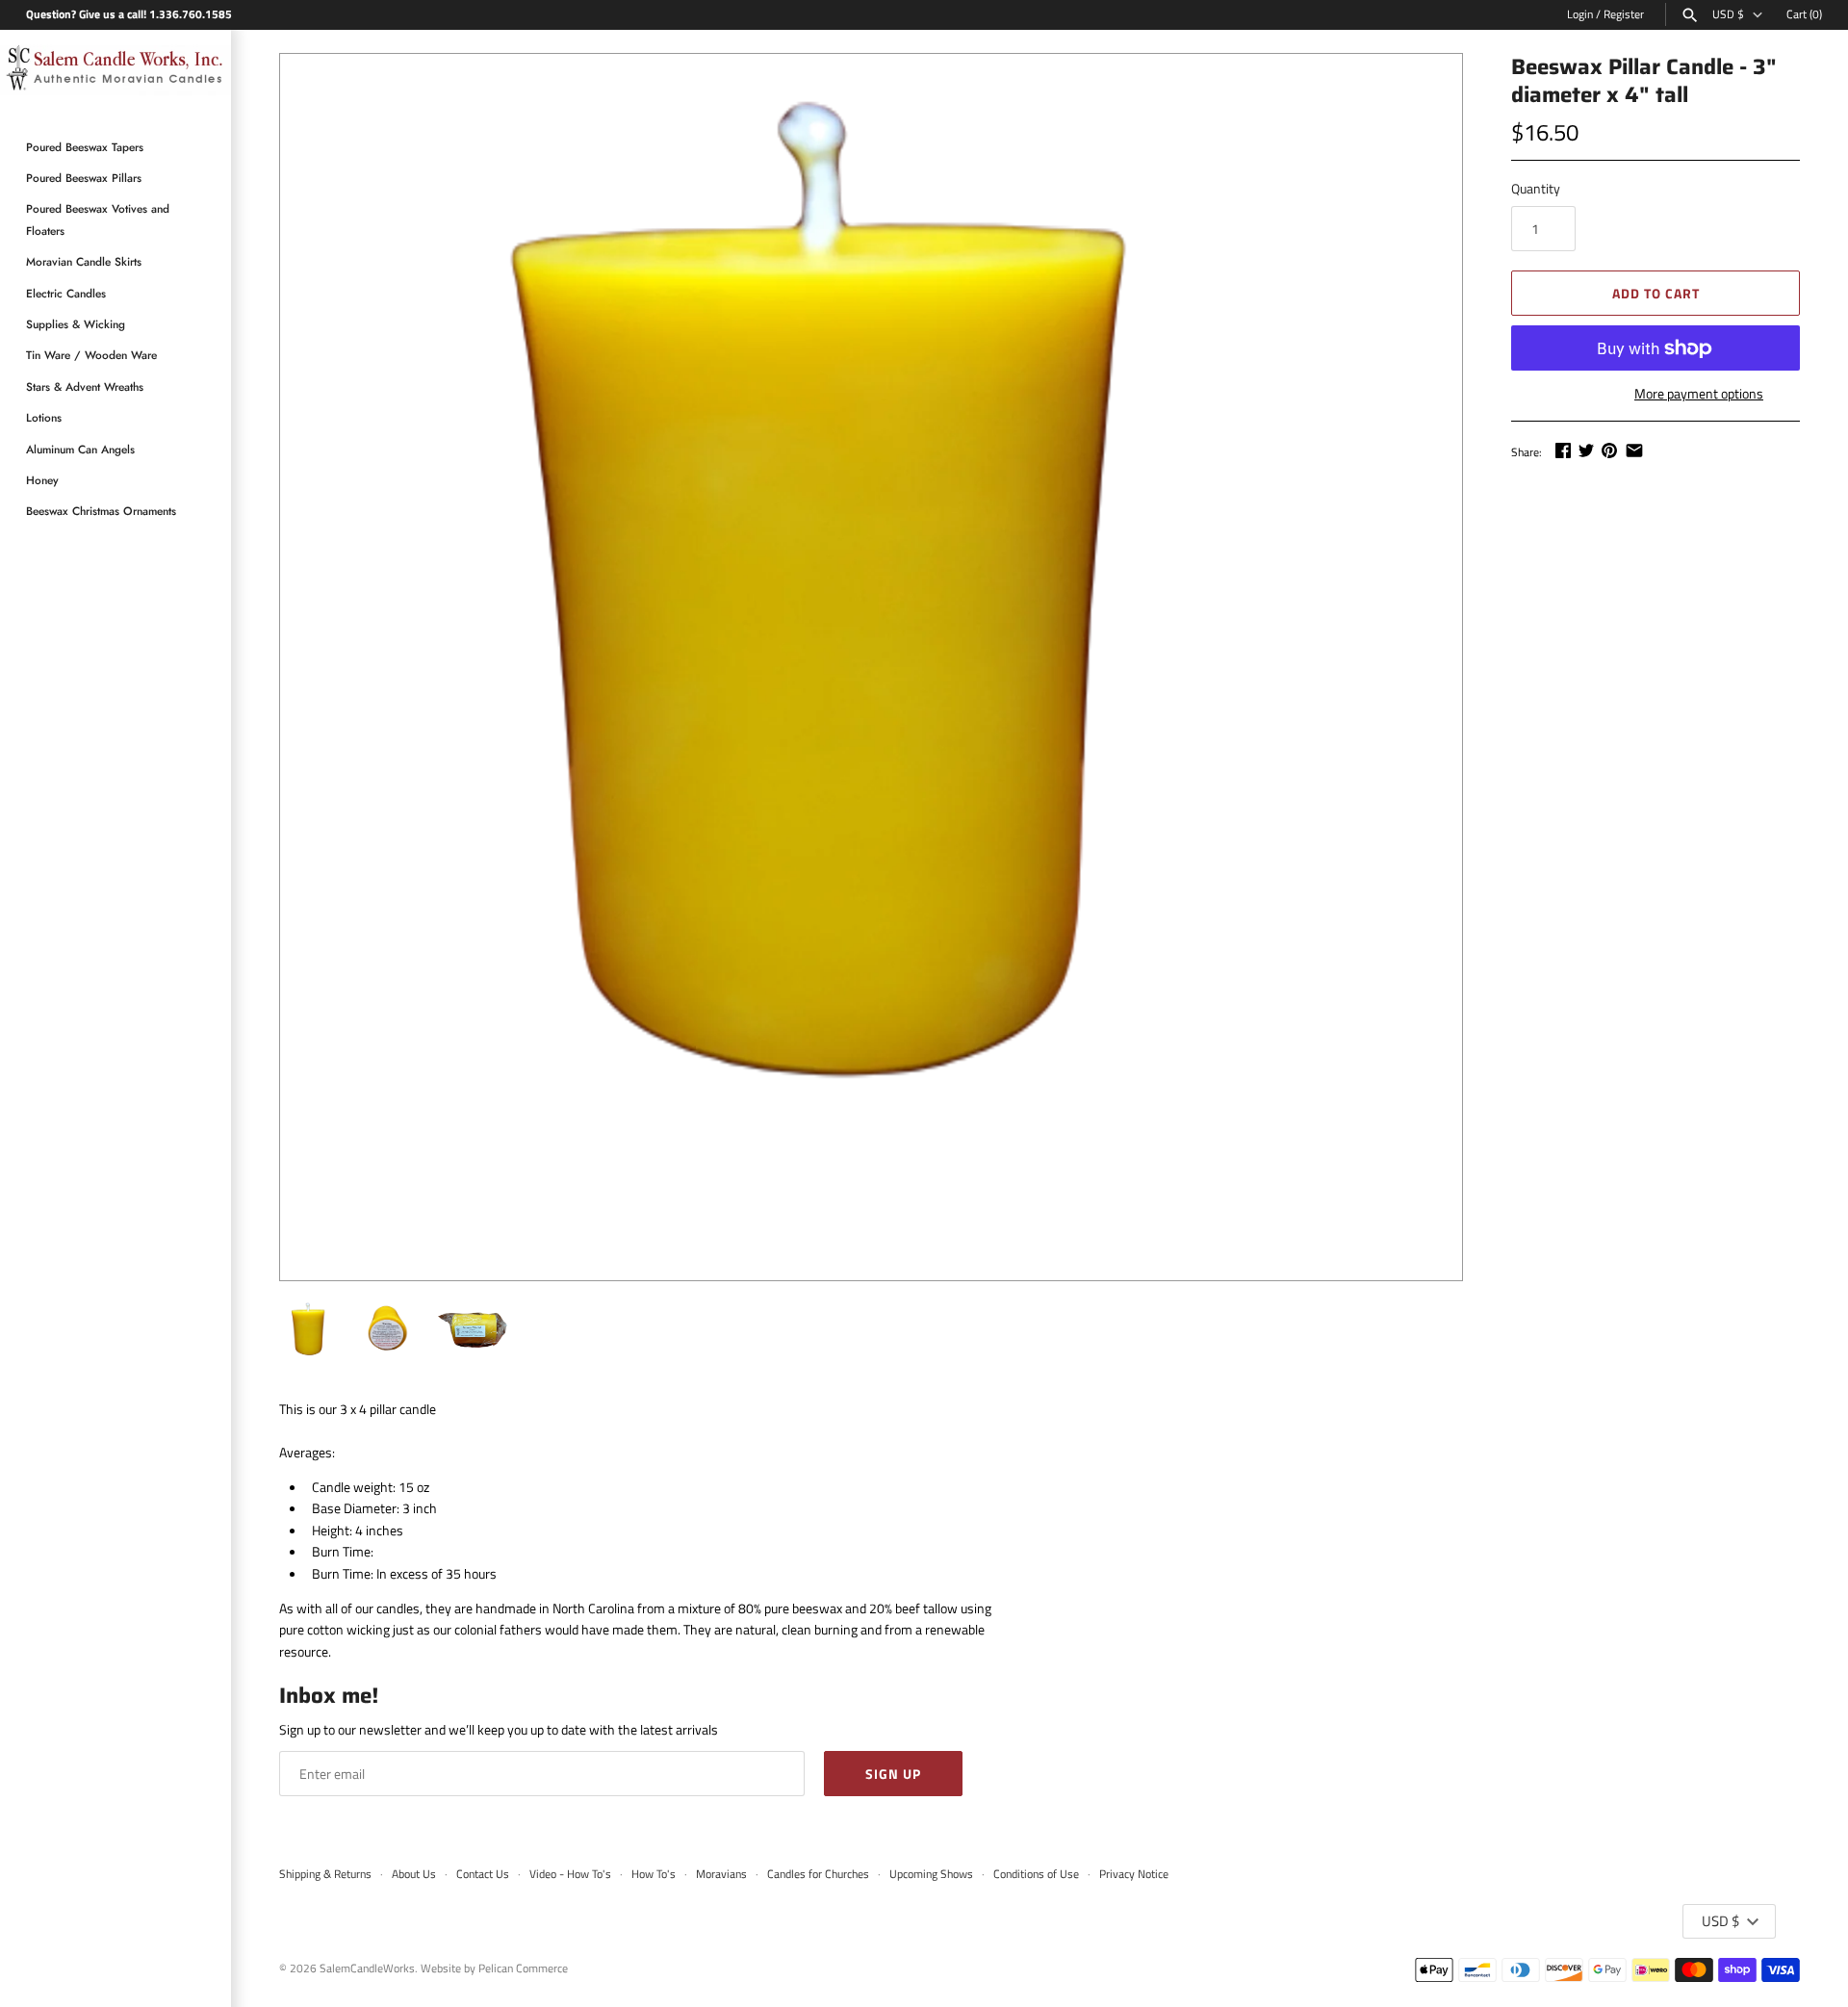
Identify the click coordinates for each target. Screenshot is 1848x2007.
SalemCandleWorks (367, 1968)
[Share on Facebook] (1563, 450)
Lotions (44, 417)
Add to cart (1656, 293)
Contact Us (483, 1874)
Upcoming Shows (931, 1874)
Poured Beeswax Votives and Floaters (98, 219)
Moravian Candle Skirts (84, 261)
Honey (42, 480)
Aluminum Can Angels (80, 449)
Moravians (721, 1874)
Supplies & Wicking (76, 324)
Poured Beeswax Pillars (84, 178)
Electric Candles (66, 293)
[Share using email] (1634, 450)
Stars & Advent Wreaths (85, 386)
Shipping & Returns (325, 1874)
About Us (414, 1874)
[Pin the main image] (1609, 450)
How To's (654, 1874)
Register (1624, 14)
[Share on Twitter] (1586, 450)
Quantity (1536, 188)
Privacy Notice (1134, 1874)
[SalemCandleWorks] (115, 71)
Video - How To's (570, 1874)
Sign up (893, 1774)
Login (1580, 14)
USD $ (1728, 14)
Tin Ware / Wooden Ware (91, 355)
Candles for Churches (818, 1874)
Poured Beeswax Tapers (85, 147)
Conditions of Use (1036, 1874)
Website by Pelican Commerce (494, 1968)
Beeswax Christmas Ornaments (101, 511)
